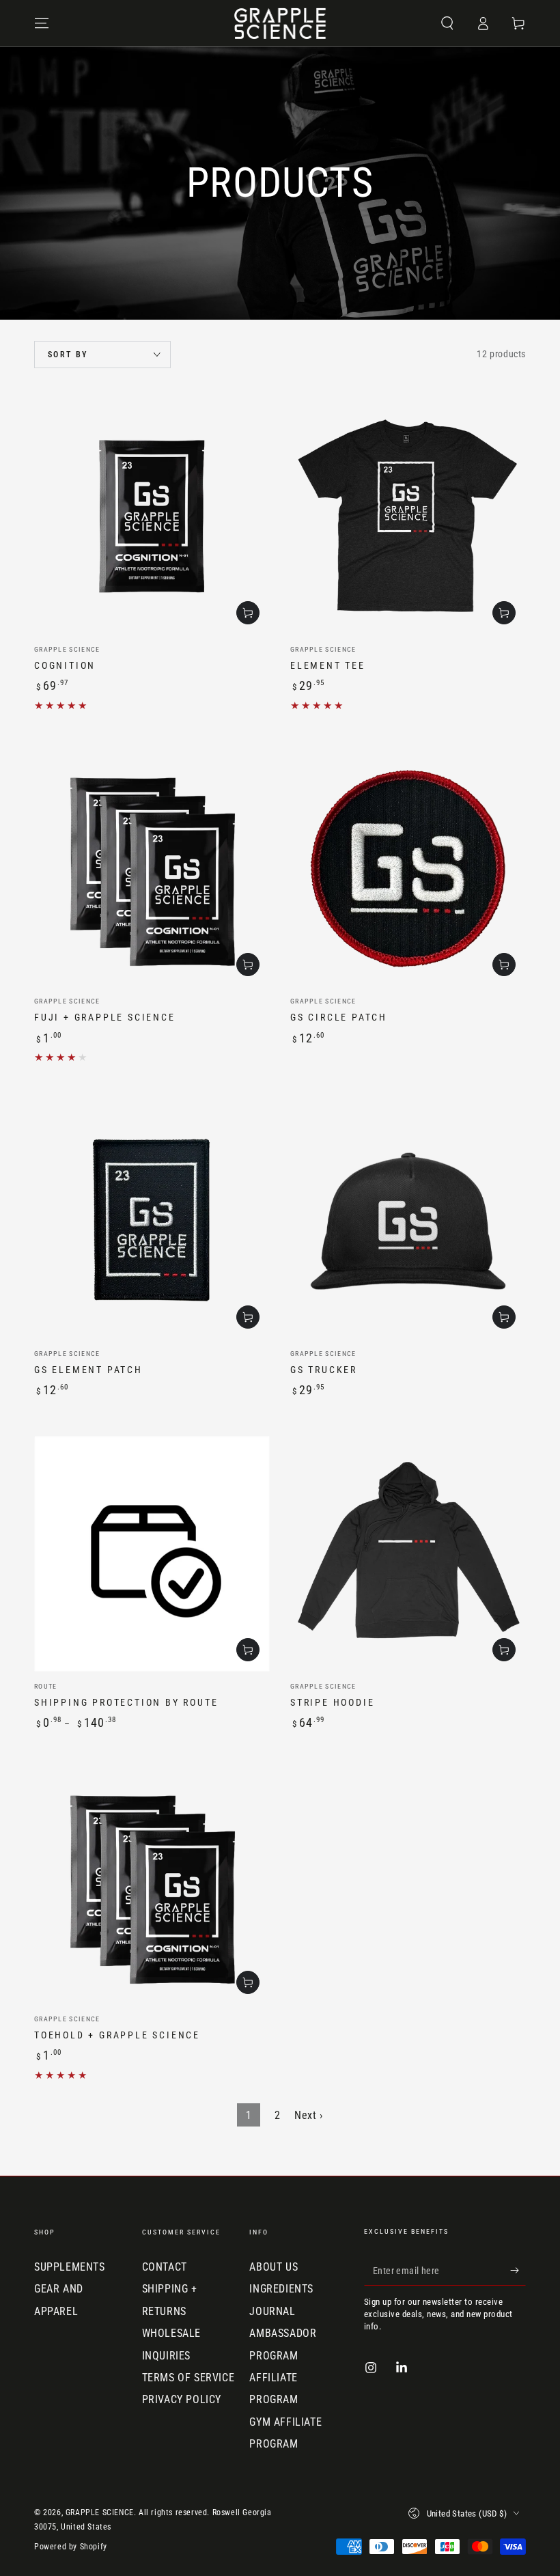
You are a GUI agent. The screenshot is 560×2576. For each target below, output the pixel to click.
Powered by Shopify (71, 2547)
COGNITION (65, 665)
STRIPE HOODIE (332, 1702)
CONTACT (165, 2267)
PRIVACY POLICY (182, 2399)
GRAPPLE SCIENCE (100, 2512)
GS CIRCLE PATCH (339, 1017)
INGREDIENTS (281, 2289)
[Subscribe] (518, 2270)
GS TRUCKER (324, 1370)
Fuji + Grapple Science (105, 1017)
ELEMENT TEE (328, 665)
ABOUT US (274, 2267)
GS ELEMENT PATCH (88, 1370)
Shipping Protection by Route (126, 1702)
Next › (309, 2115)
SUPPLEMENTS (70, 2267)
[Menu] (42, 23)
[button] (447, 23)
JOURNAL (272, 2311)
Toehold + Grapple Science (117, 2035)
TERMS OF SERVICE (188, 2378)
